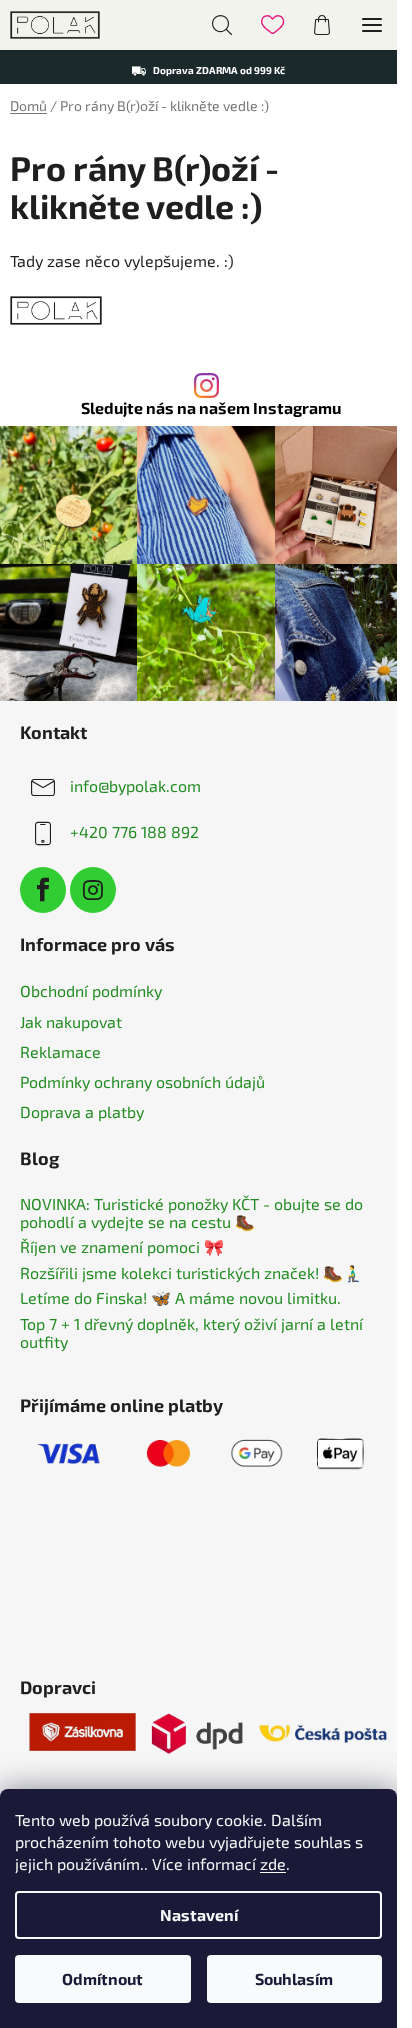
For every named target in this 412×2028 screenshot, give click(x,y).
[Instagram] (93, 890)
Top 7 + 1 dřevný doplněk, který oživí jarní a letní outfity (191, 1332)
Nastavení (199, 1914)
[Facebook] (43, 890)
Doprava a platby (82, 1111)
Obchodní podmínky (91, 990)
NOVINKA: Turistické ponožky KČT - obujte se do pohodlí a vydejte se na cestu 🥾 (191, 1212)
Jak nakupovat (71, 1021)
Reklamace (60, 1051)
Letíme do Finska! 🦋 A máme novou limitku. (180, 1298)
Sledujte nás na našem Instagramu (211, 408)
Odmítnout (102, 1978)
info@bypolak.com (135, 785)
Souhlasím (294, 1978)
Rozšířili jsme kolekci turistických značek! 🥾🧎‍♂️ (191, 1273)
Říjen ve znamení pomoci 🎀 (122, 1247)
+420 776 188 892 (134, 831)
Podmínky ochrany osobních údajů (142, 1081)
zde (273, 1863)
